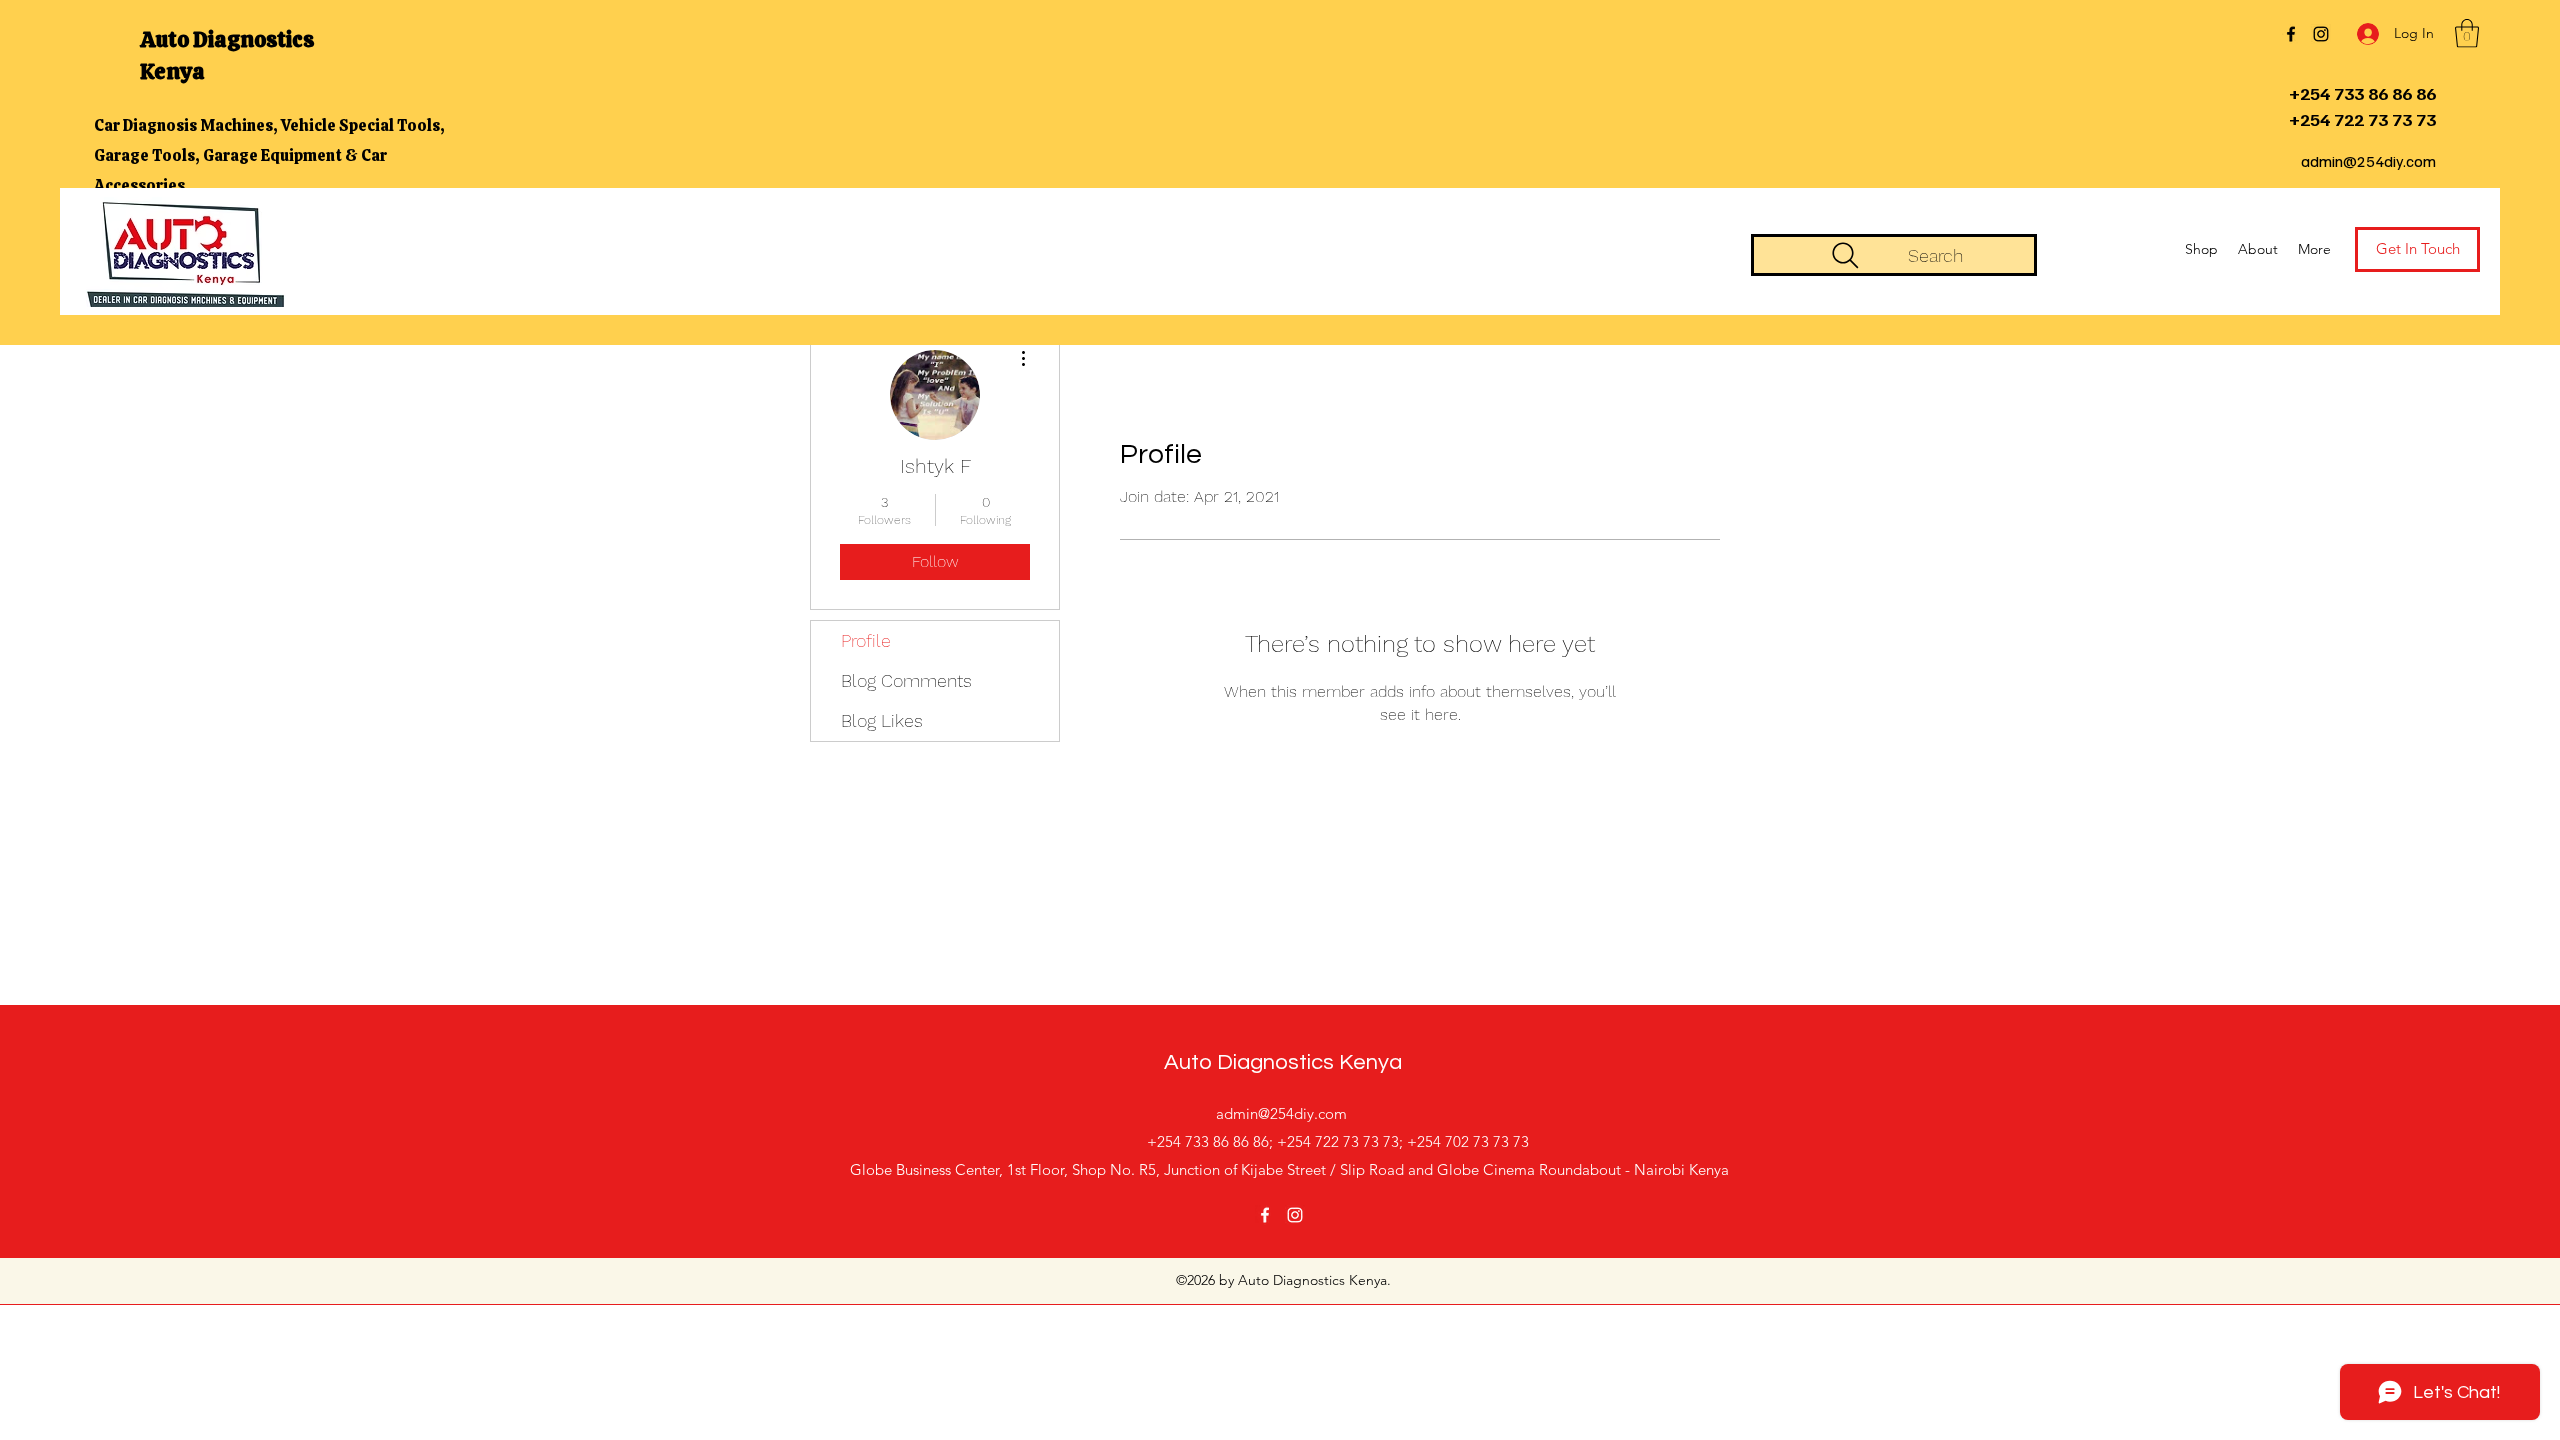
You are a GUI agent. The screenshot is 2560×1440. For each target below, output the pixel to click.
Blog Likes (882, 720)
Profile (866, 640)
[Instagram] (2321, 34)
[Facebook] (2291, 34)
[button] (2467, 33)
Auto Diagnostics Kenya (1283, 1062)
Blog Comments (906, 680)
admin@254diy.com (2368, 161)
